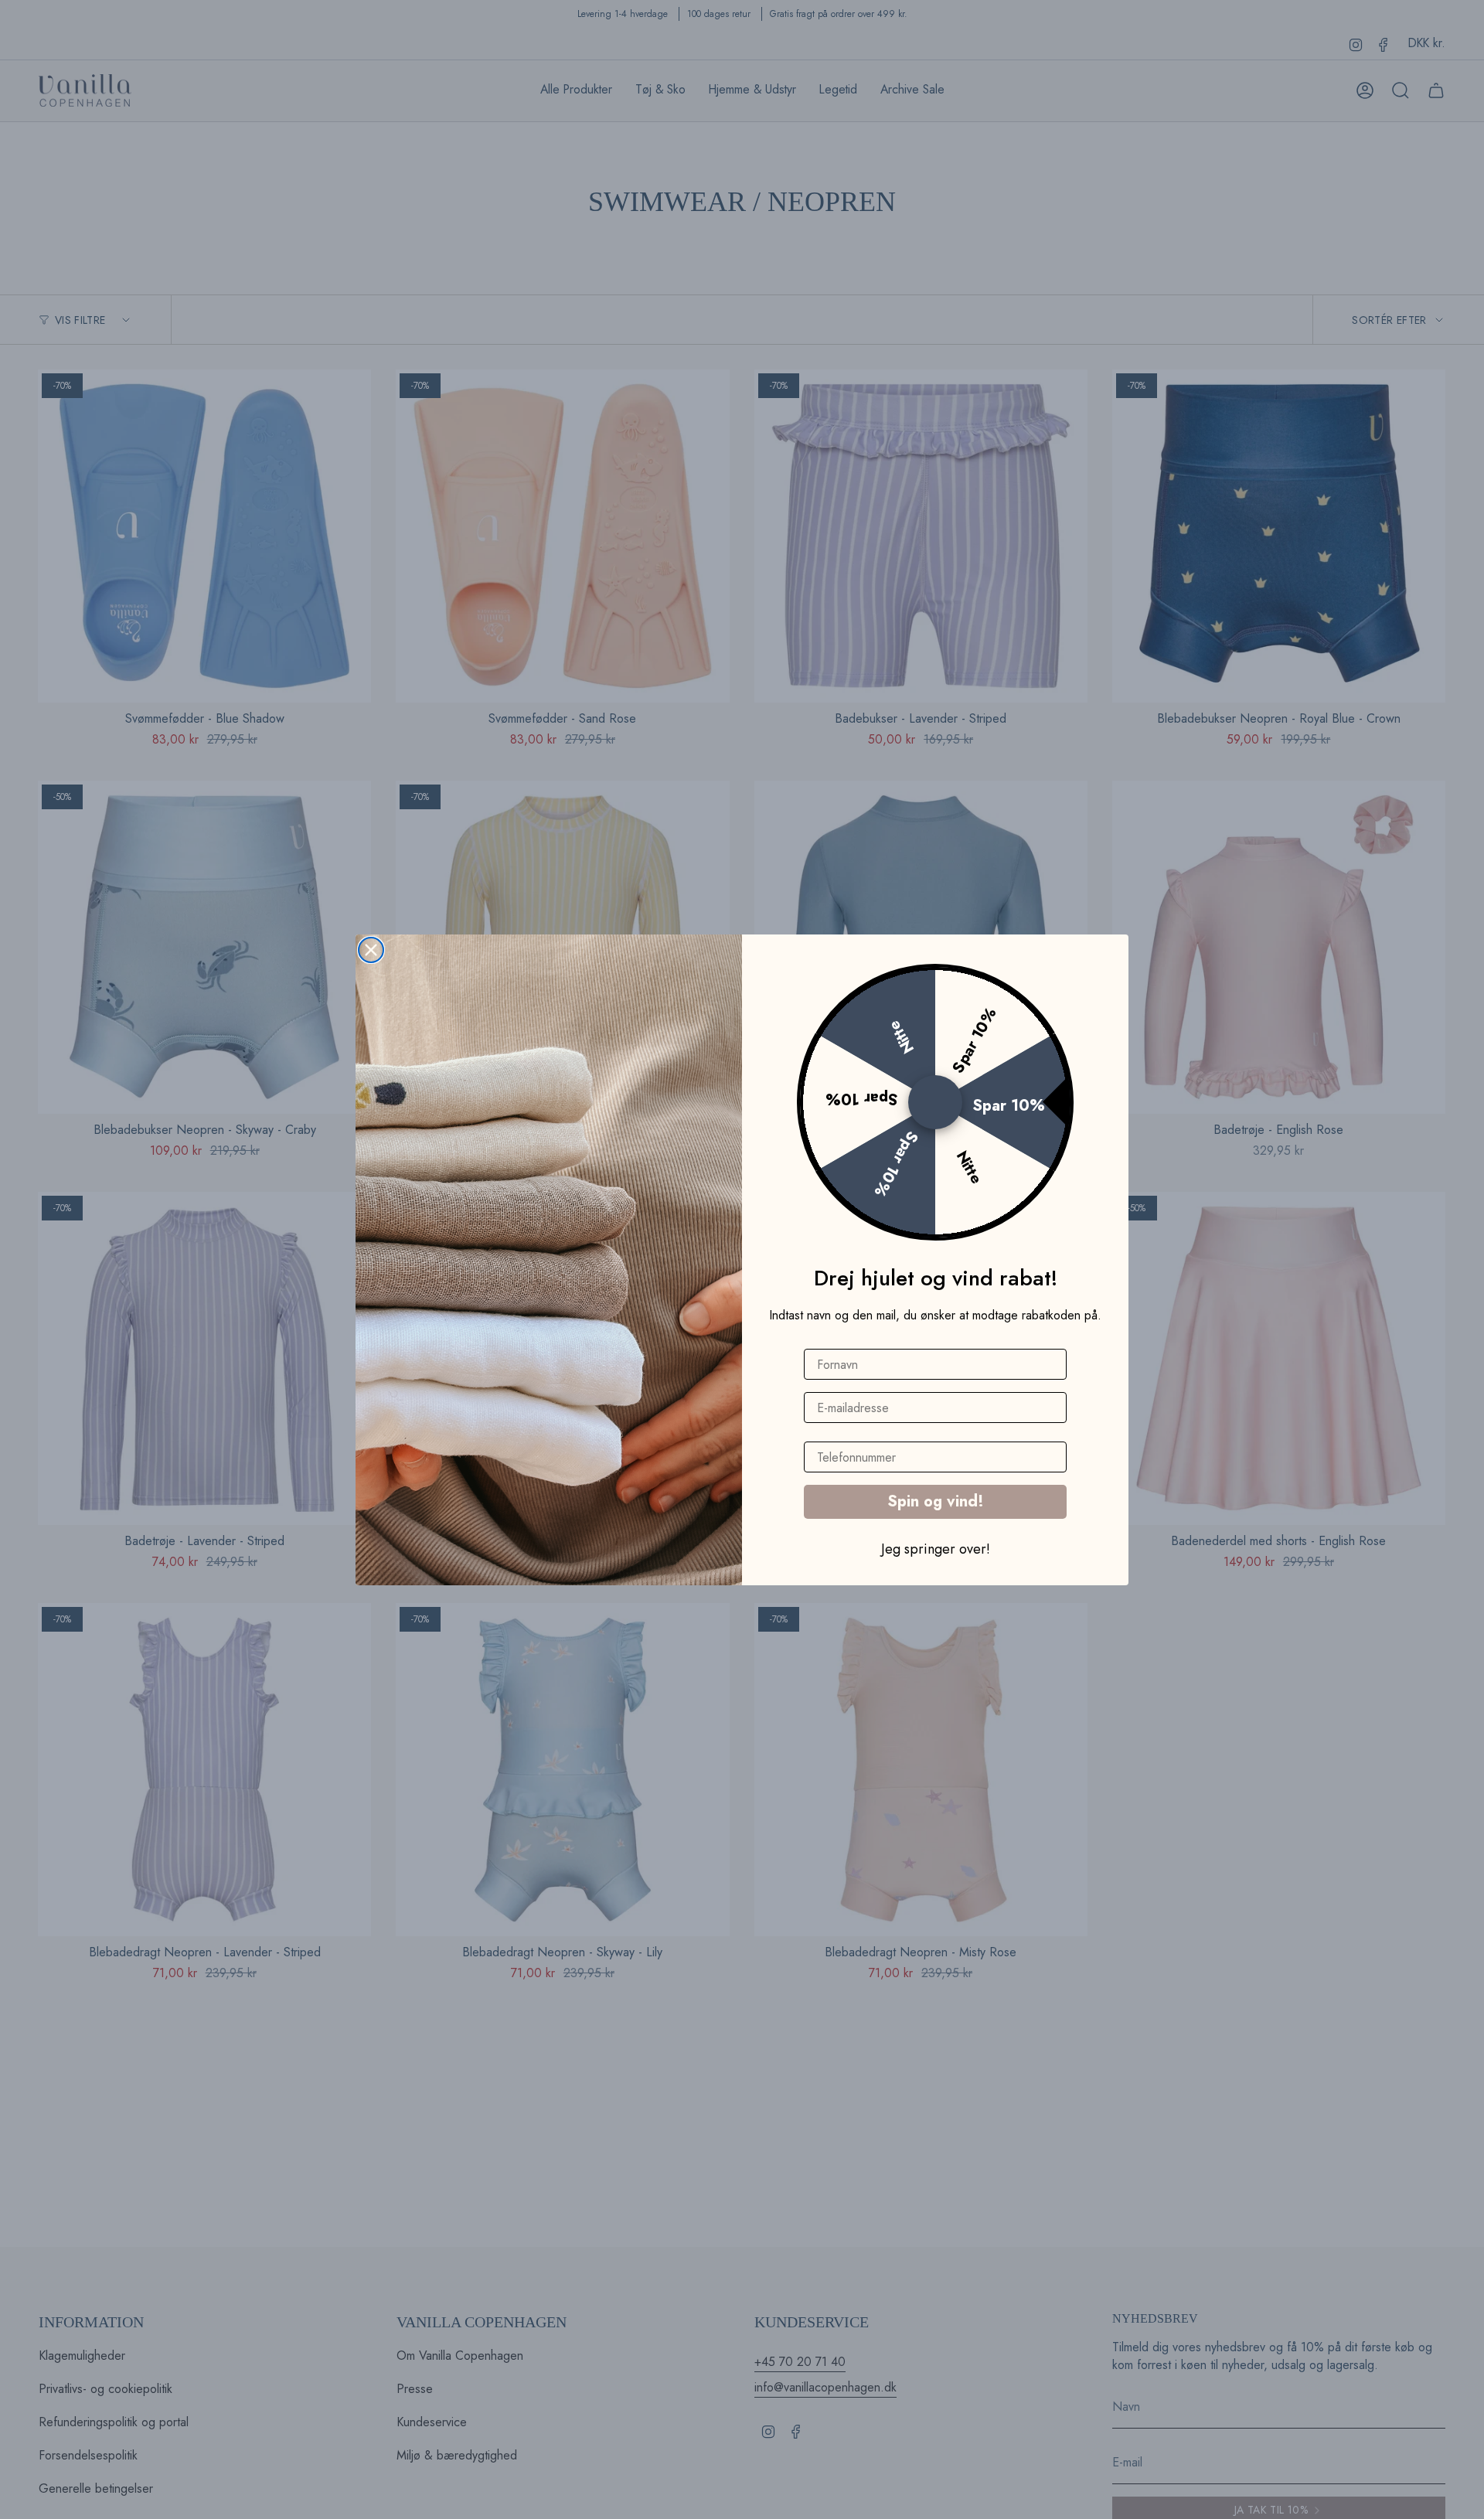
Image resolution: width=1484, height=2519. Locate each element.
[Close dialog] (371, 950)
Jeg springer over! (936, 1548)
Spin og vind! (936, 1501)
